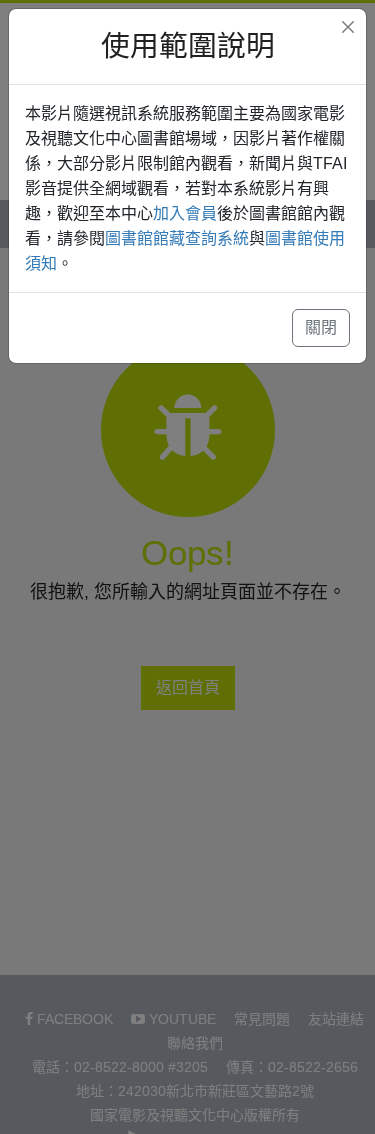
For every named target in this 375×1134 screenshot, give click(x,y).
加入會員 (185, 213)
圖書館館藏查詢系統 (177, 238)
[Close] (348, 27)
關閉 (321, 327)
